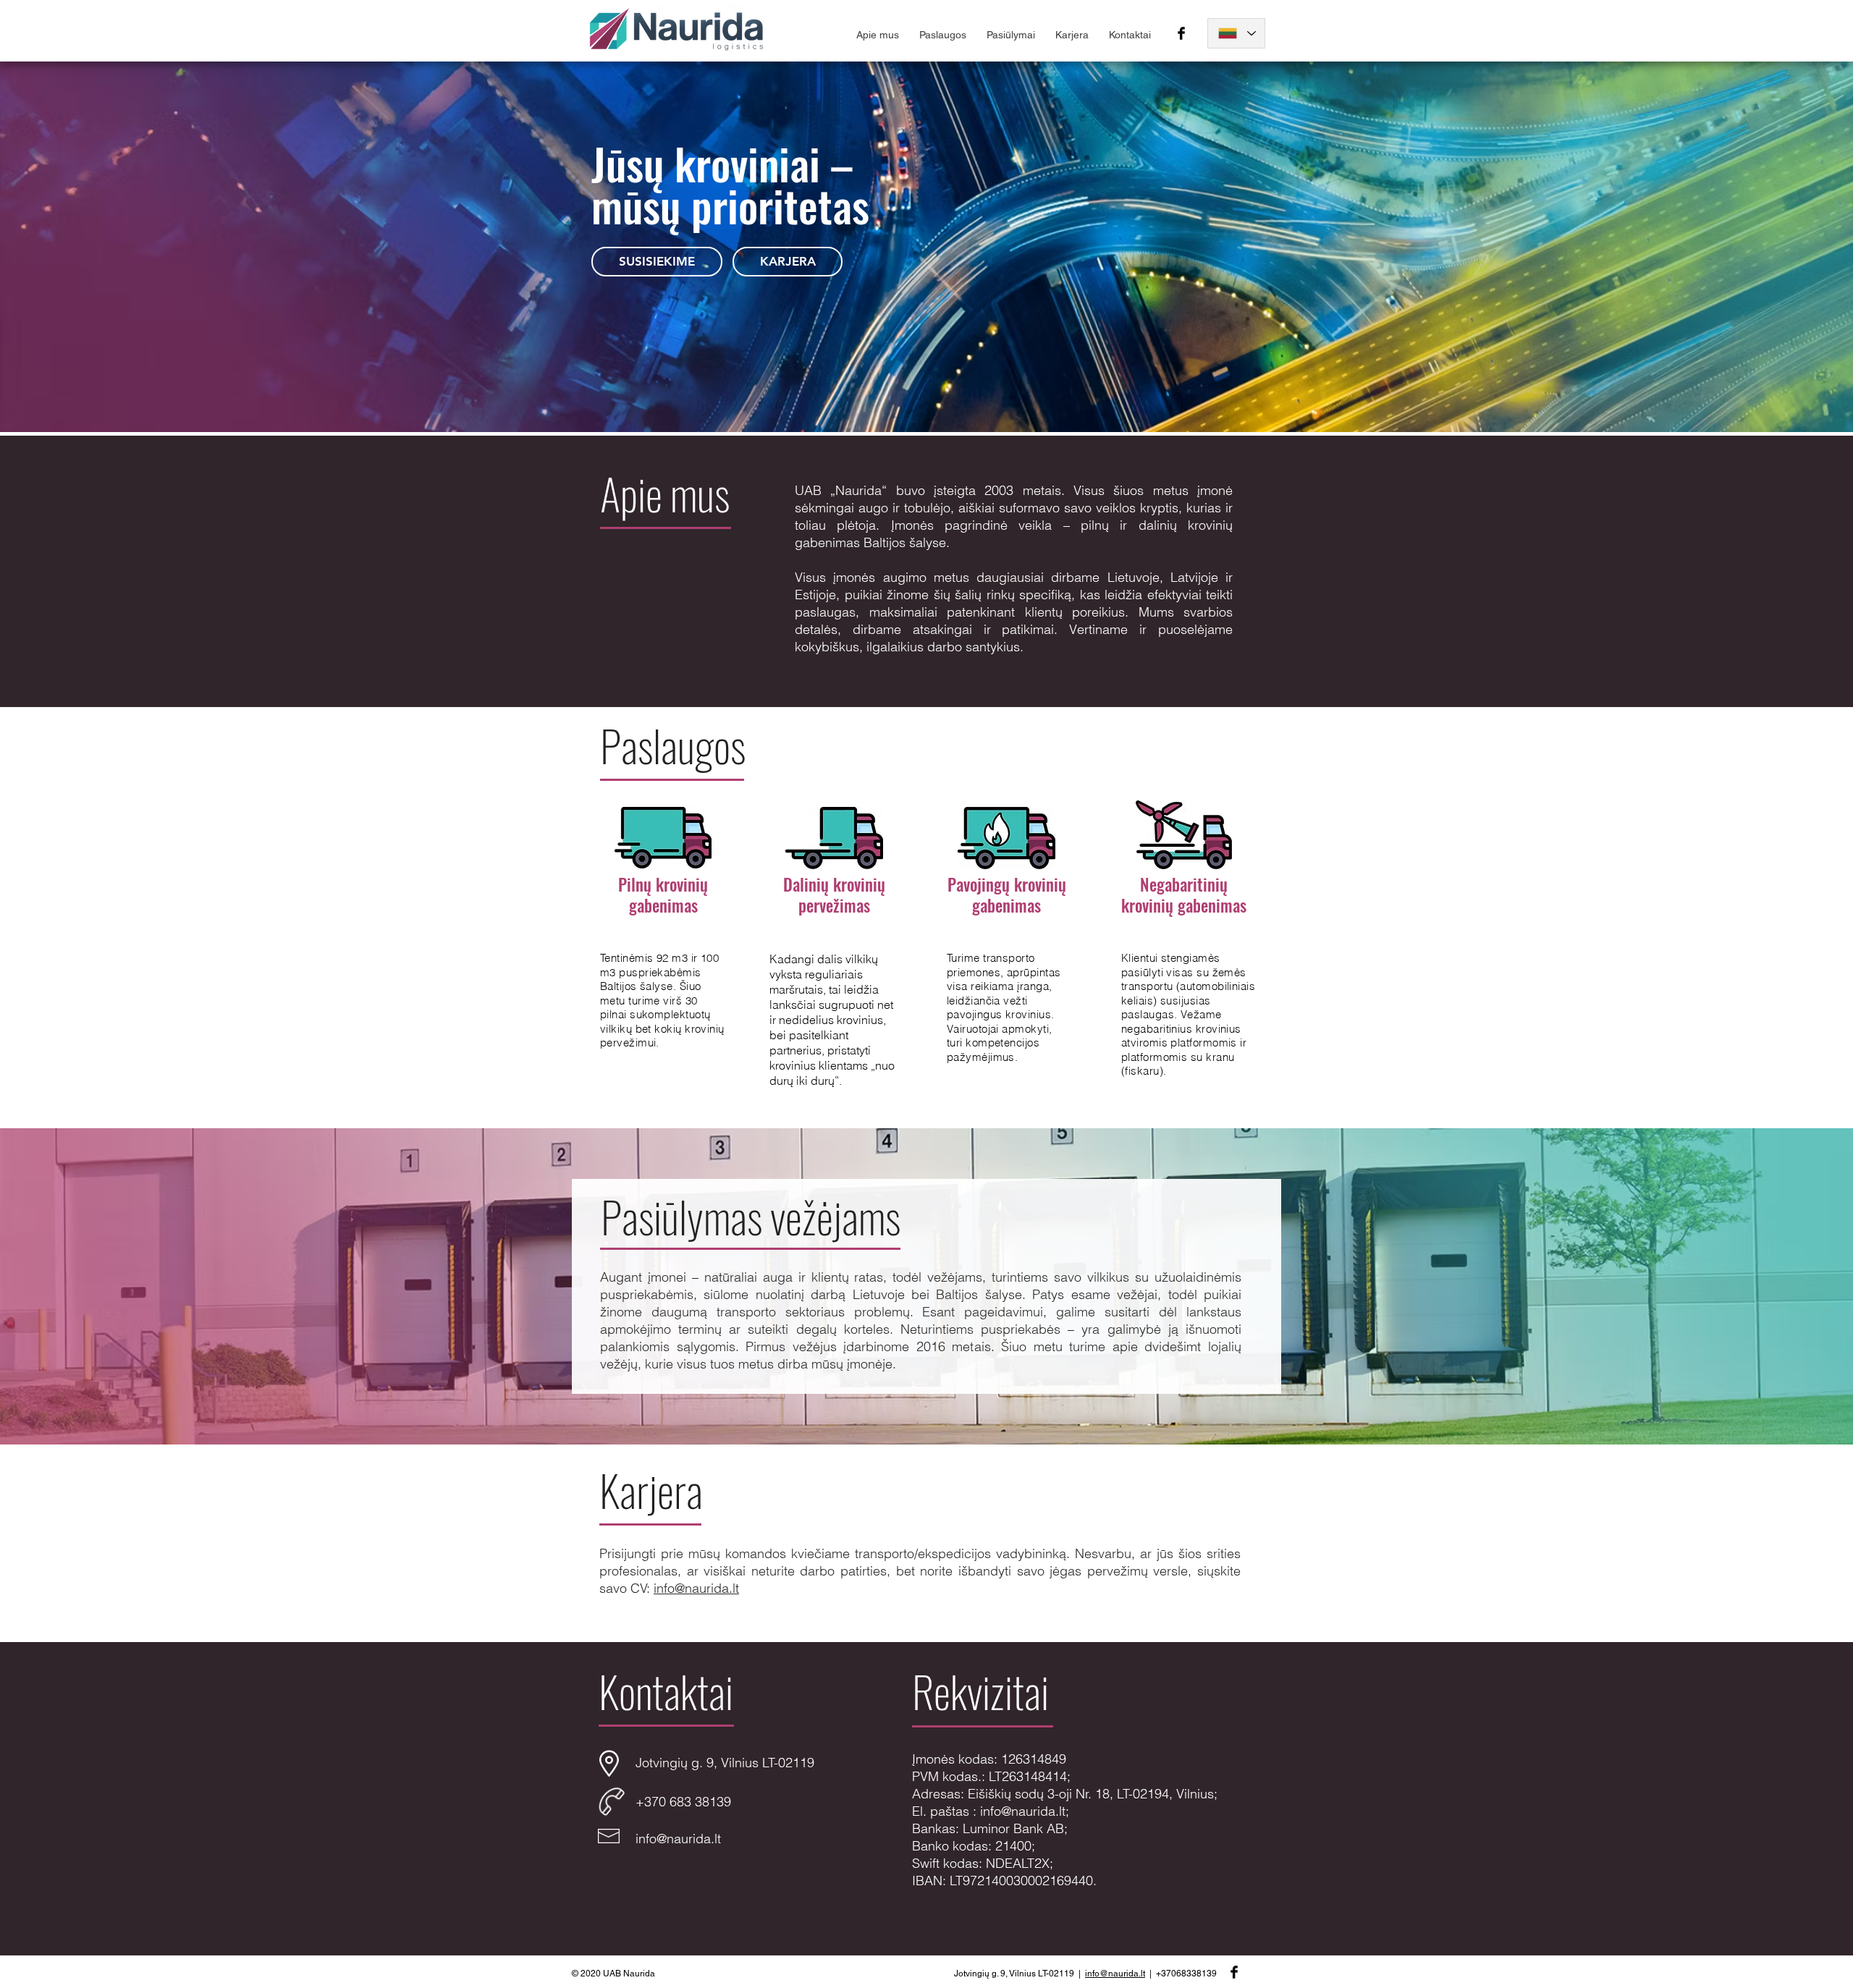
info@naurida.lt (696, 1588)
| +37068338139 (1181, 1974)
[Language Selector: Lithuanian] (1236, 33)
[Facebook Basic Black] (1181, 33)
